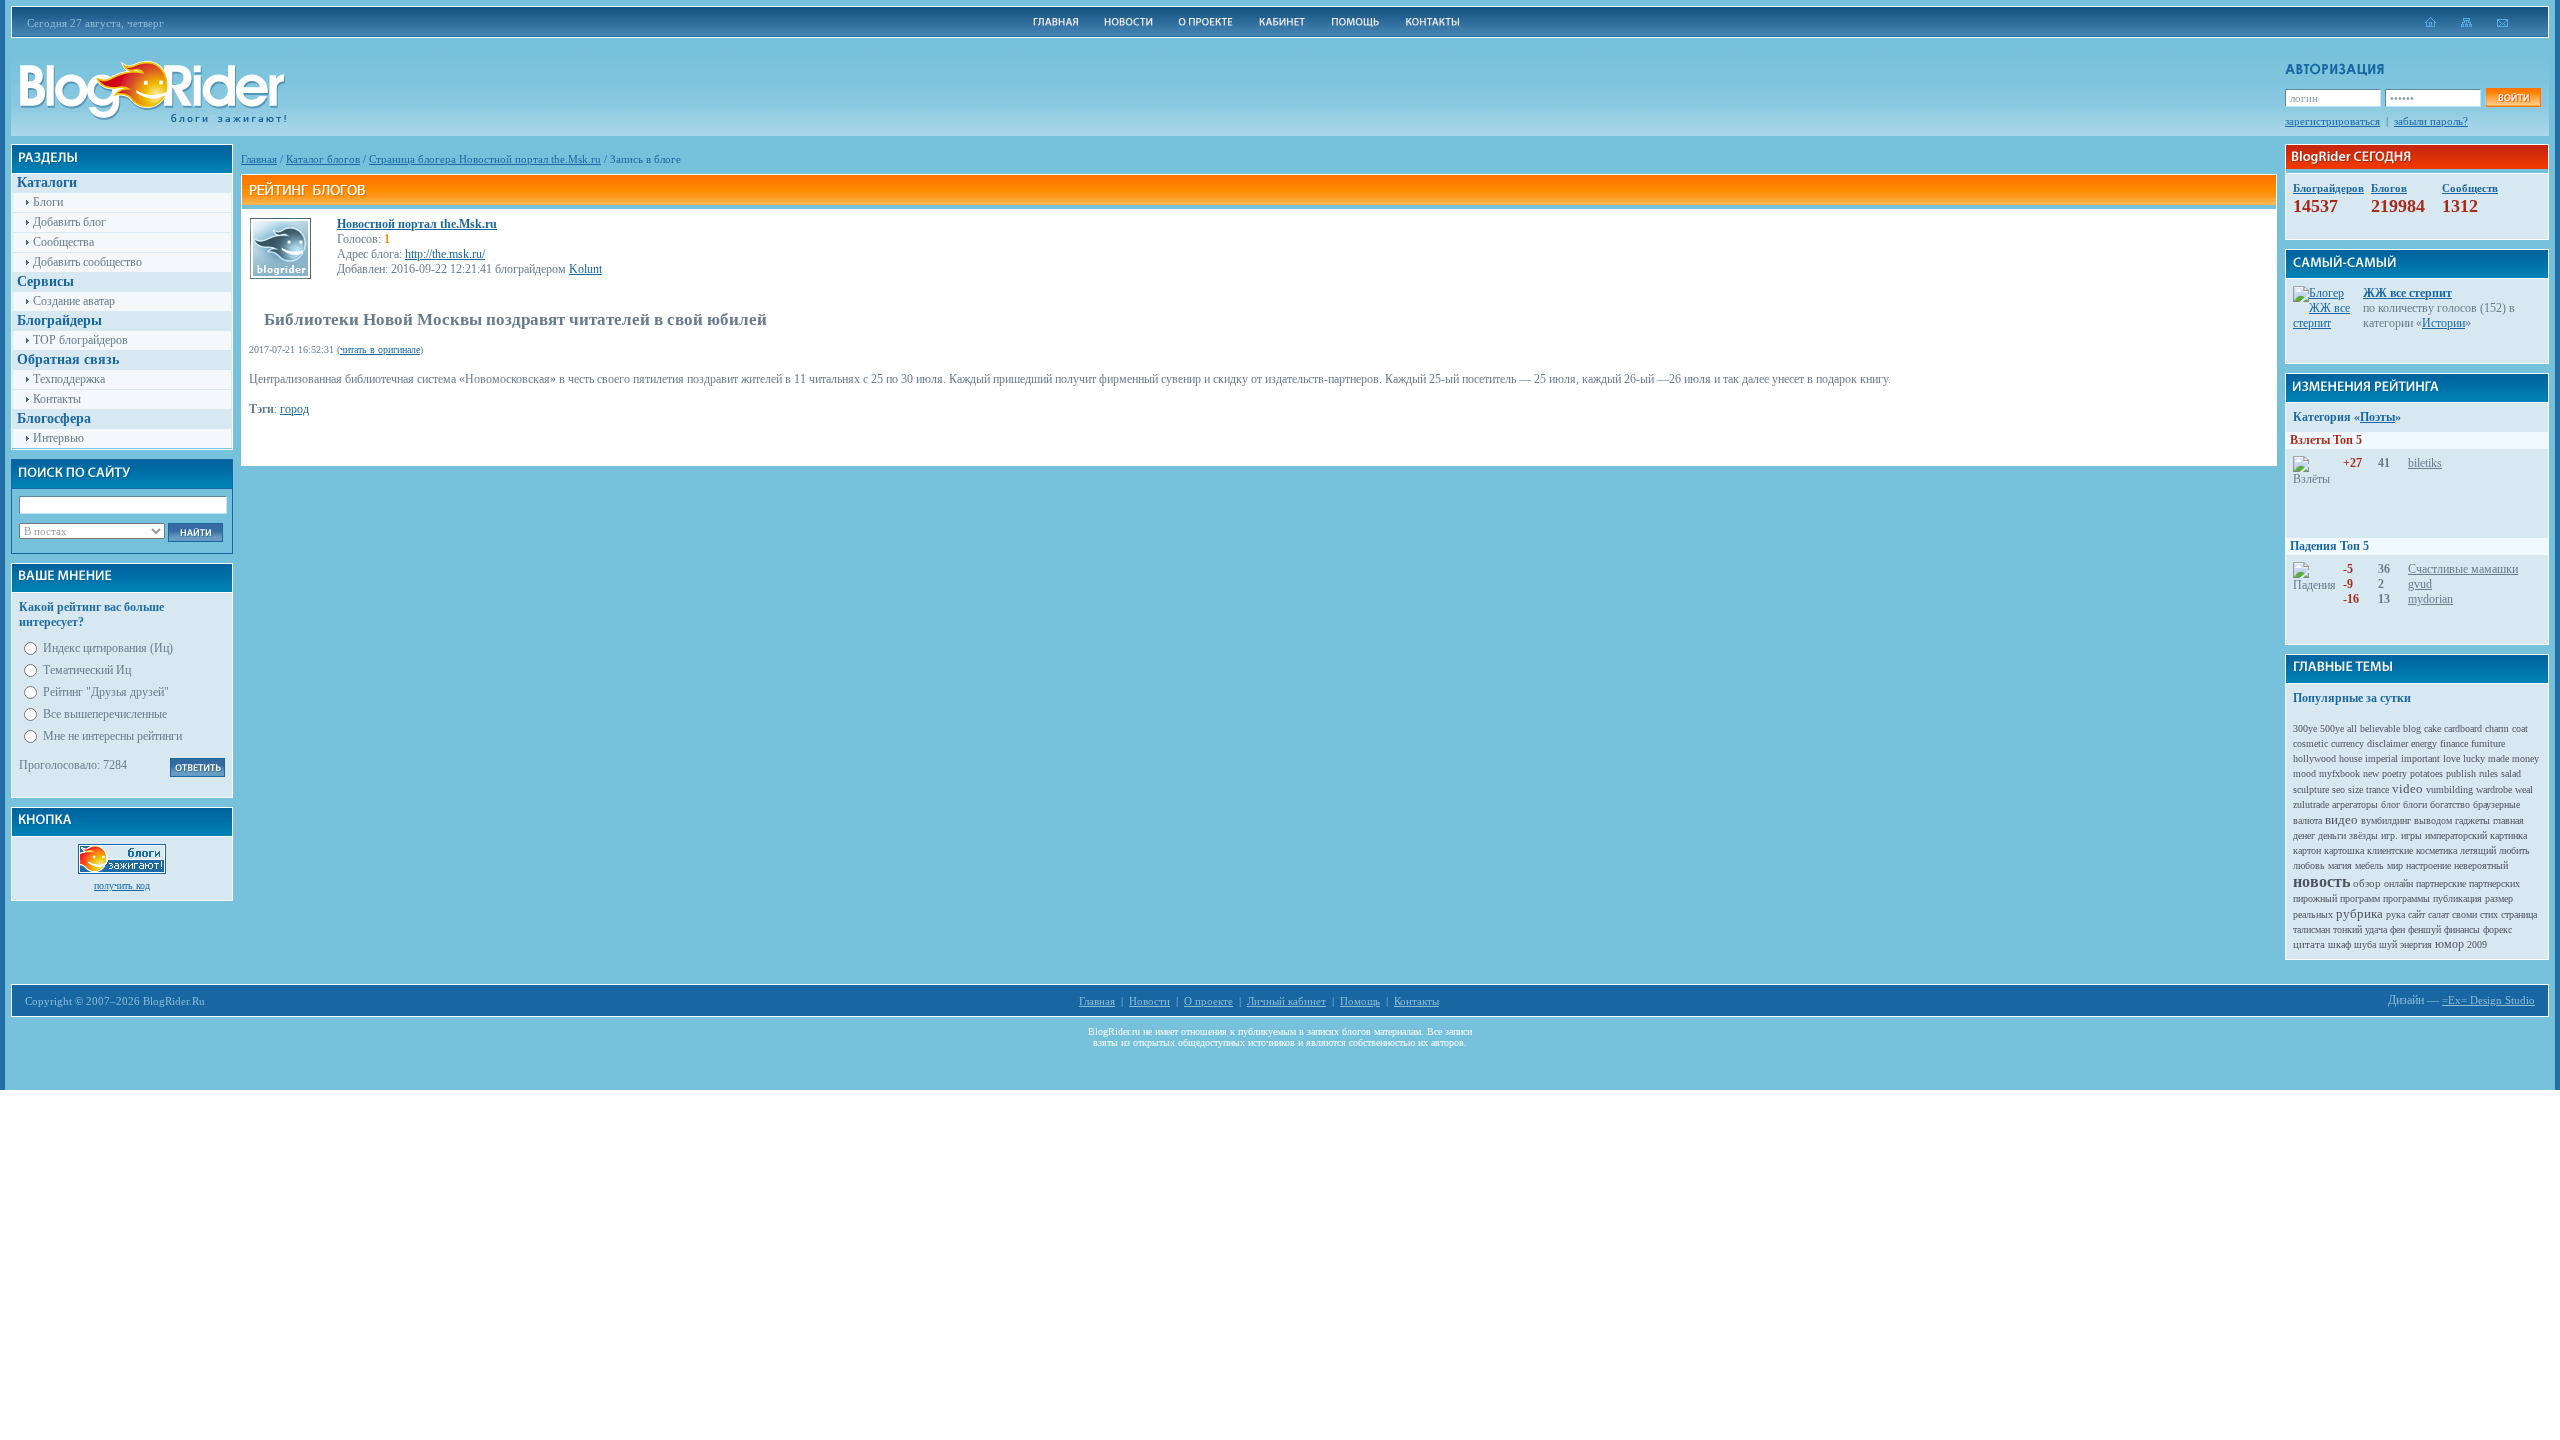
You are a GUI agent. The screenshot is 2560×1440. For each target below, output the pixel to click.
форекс (2497, 929)
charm (2497, 728)
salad (2511, 773)
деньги (2332, 835)
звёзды (2363, 835)
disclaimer (2387, 743)
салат (2438, 914)
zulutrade (2311, 804)
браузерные (2496, 804)
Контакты (57, 399)
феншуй (2424, 929)
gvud (2420, 584)
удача (2376, 929)
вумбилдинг (2386, 820)
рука (2395, 914)
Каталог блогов (323, 159)
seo (2338, 789)
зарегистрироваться (2332, 121)
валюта (2307, 820)
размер (2499, 898)
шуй (2388, 944)
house (2350, 758)
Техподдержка (69, 379)
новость (2321, 881)
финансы (2462, 929)
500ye (2332, 728)
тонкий (2347, 929)
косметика (2436, 850)
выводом (2433, 820)
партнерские (2441, 883)
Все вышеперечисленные (105, 714)
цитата (2309, 944)
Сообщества (63, 242)
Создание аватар (74, 301)
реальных (2313, 914)
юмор (2449, 944)
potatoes (2426, 773)
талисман (2311, 929)
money (2525, 758)
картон (2307, 850)
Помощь (1360, 1001)
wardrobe (2494, 789)
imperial (2381, 758)
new (2371, 773)
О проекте (1208, 1001)
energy (2424, 743)
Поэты (2377, 417)
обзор (2367, 883)
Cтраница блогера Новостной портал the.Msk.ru (485, 159)
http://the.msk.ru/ (445, 254)
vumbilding (2449, 789)
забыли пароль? (2431, 121)
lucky (2474, 758)
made (2498, 758)
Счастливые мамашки (2463, 569)
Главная (259, 159)
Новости (1149, 1001)
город (294, 409)
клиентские (2390, 850)
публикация (2457, 898)
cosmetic (2310, 743)
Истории (2443, 323)
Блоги (48, 202)
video (2407, 788)
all (2352, 728)
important (2420, 758)
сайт (2416, 914)
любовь (2309, 865)
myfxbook (2339, 773)
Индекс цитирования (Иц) (108, 648)
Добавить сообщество (87, 262)
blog (2412, 728)
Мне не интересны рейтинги (112, 736)
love (2451, 758)
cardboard (2463, 728)
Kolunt (585, 269)
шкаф (2339, 944)
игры (2411, 835)
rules (2488, 773)
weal (2524, 789)
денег (2304, 835)
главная (2508, 820)
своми (2464, 914)
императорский (2456, 835)
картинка (2508, 835)
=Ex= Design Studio (2488, 1000)
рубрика (2359, 913)
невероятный (2481, 865)
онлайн (2398, 883)
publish (2461, 773)
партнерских (2494, 883)
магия (2340, 865)
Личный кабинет (1286, 1001)
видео (2341, 819)
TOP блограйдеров (80, 340)
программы (2406, 898)
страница (2519, 914)
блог (2390, 804)
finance (2454, 743)
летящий (2478, 850)
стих (2489, 914)
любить (2514, 850)
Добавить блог (69, 222)
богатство (2450, 804)
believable (2380, 728)
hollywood (2314, 758)
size (2355, 789)
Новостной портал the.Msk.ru (417, 224)
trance (2377, 789)
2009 (2477, 944)
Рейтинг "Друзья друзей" (106, 692)
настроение (2428, 865)
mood (2304, 773)
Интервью (58, 438)
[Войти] (2513, 97)
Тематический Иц (87, 670)
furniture (2488, 743)
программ (2360, 898)
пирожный (2315, 898)
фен (2397, 929)
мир (2395, 865)
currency (2347, 743)
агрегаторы (2355, 804)
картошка (2344, 850)
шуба (2365, 944)
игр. (2389, 835)
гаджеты (2472, 820)
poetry (2394, 773)
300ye (2305, 728)
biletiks (2425, 463)
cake (2432, 728)
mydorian (2430, 599)
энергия (2416, 944)
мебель (2369, 865)
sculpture (2311, 789)
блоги (2415, 804)
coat (2520, 728)
